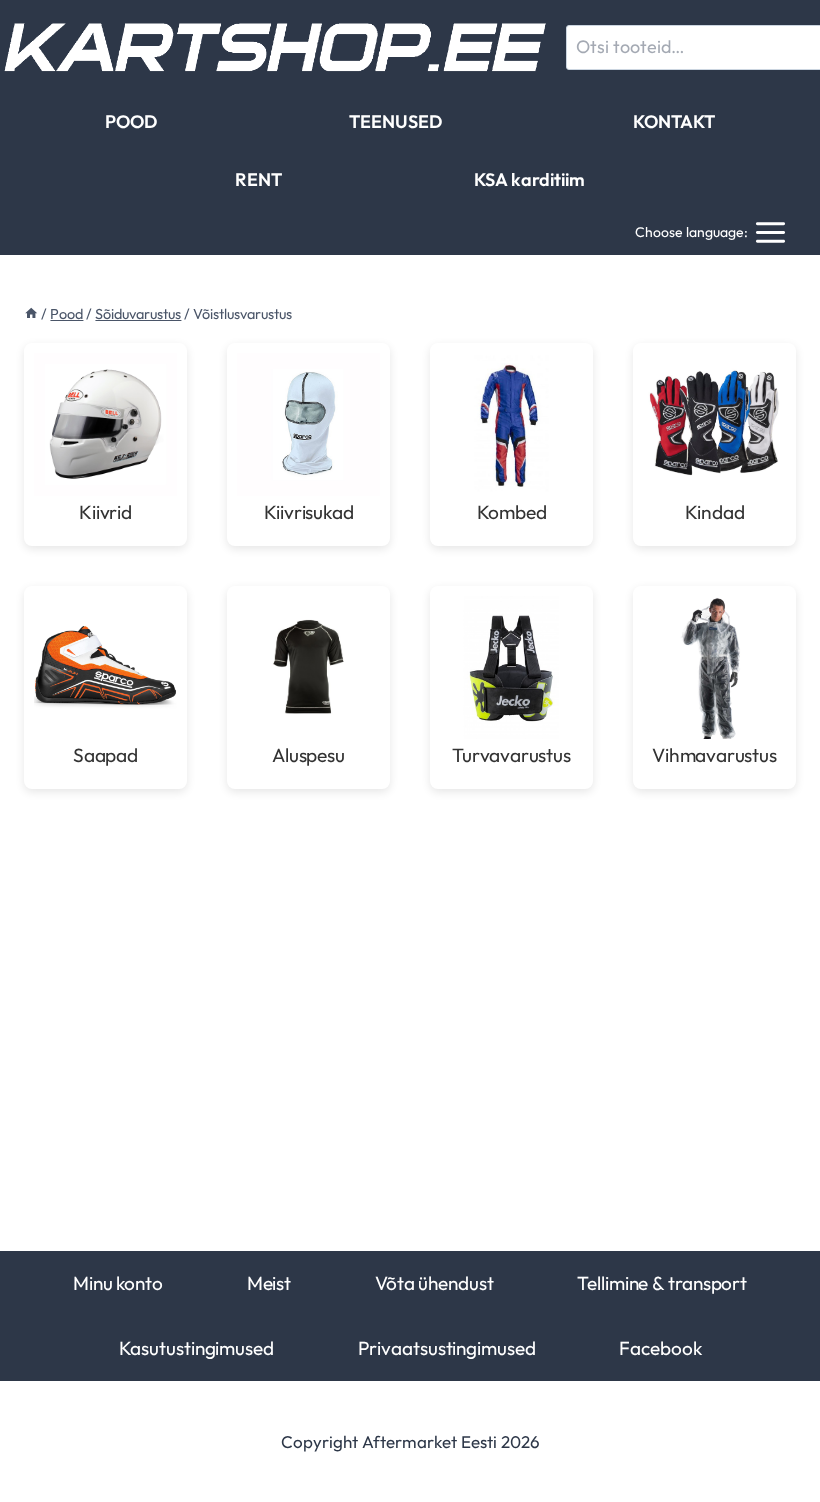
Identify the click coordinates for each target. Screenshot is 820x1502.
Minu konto (118, 1283)
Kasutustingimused (196, 1348)
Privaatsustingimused (447, 1348)
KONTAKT (674, 121)
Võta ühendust (434, 1283)
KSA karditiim (529, 179)
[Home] (31, 314)
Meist (269, 1283)
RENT (258, 179)
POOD (131, 121)
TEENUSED (395, 121)
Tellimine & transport (662, 1283)
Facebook (660, 1348)
